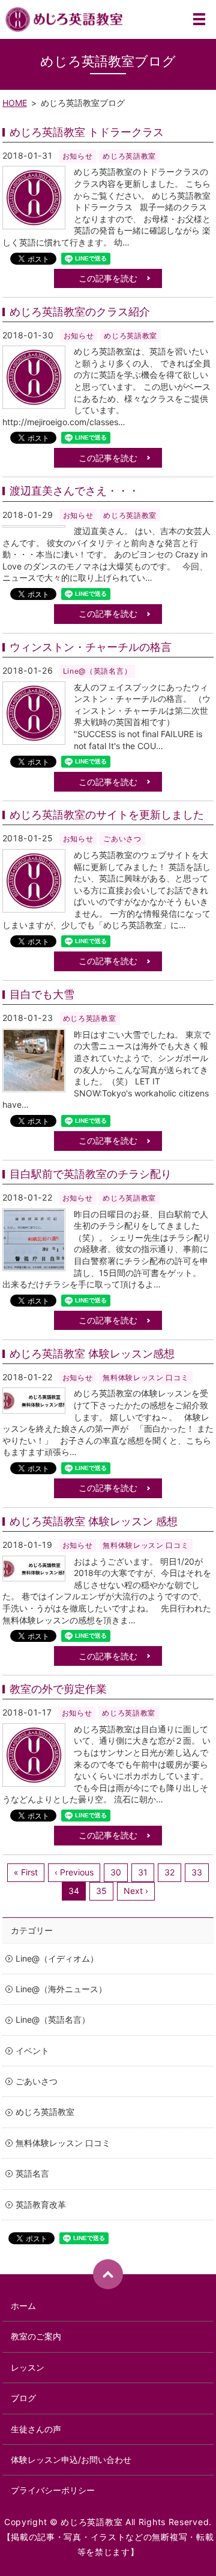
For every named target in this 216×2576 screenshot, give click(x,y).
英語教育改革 (41, 2204)
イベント (32, 2051)
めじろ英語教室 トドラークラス (87, 132)
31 (143, 1872)
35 (101, 1891)
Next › (136, 1891)
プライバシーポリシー (53, 2490)
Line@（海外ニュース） (61, 1989)
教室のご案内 (36, 2336)
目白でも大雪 (42, 994)
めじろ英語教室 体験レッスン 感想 (94, 1521)
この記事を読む (108, 278)
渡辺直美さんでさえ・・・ (74, 491)
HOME (15, 103)
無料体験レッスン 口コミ (145, 1378)
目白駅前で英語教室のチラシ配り (91, 1174)
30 (116, 1872)
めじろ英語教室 (129, 156)
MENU (199, 19)
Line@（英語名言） (97, 671)
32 (169, 1872)
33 (197, 1872)
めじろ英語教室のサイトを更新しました (107, 815)
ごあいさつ (122, 839)
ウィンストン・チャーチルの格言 (91, 647)
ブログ (23, 2398)
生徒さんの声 (36, 2429)
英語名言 (32, 2173)
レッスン (28, 2367)
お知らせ (78, 156)
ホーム (23, 2306)
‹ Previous (74, 1872)
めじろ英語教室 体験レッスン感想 (92, 1354)
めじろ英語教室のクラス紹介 (80, 312)
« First (26, 1872)
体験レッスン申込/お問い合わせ (71, 2460)
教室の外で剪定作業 (58, 1689)
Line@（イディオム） (57, 1958)
